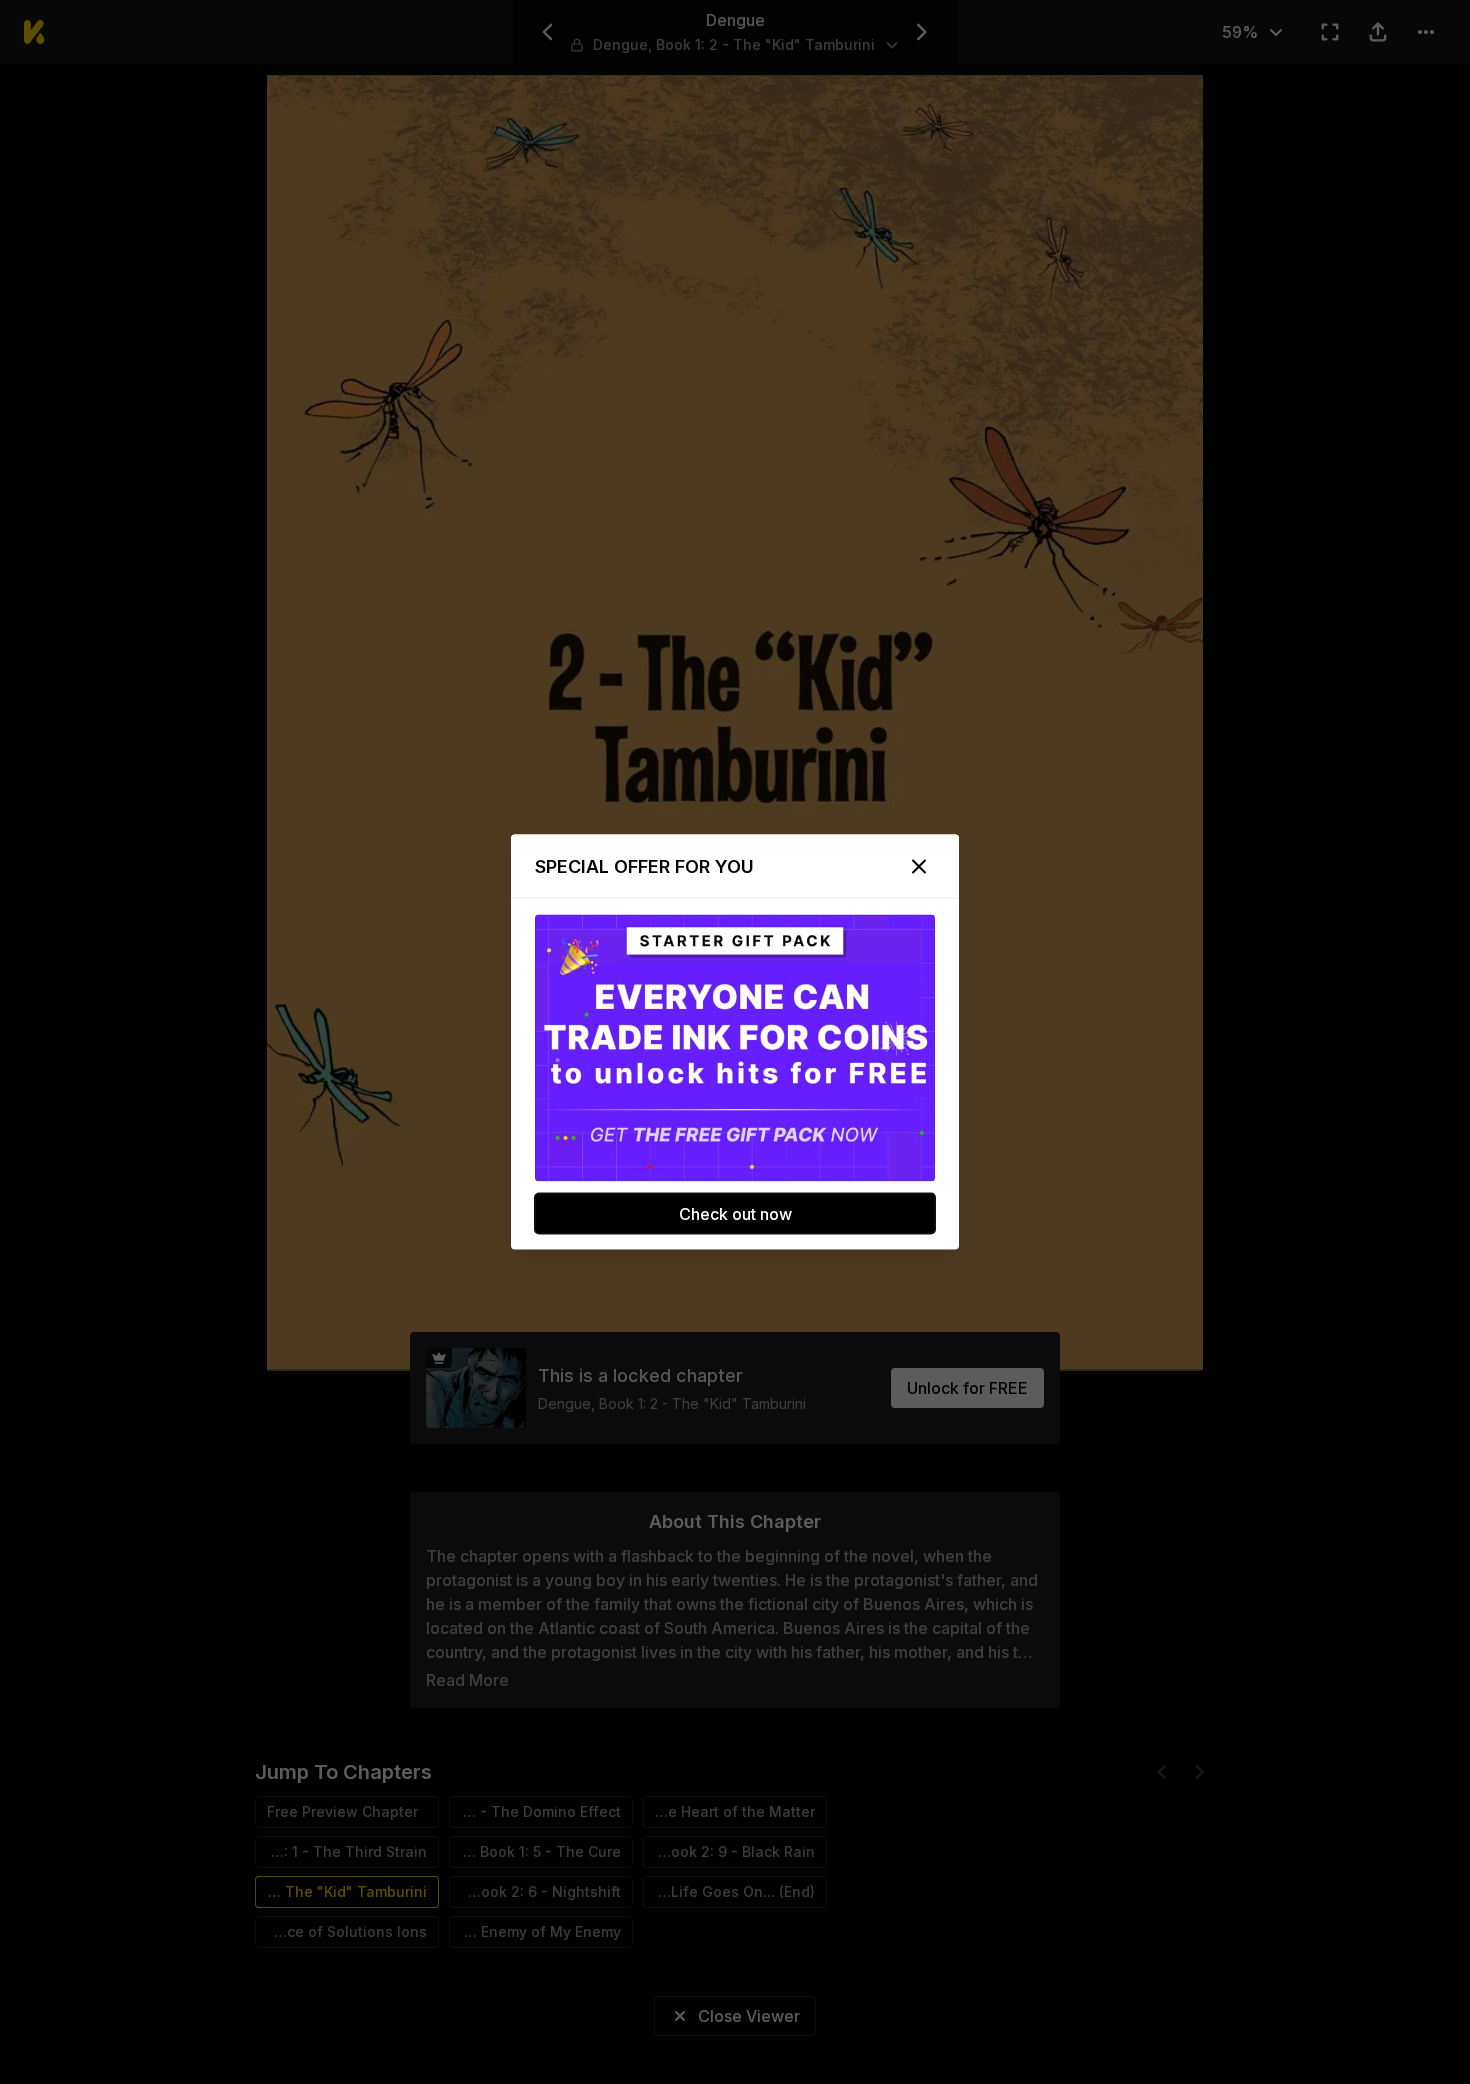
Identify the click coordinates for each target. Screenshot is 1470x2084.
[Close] (919, 867)
